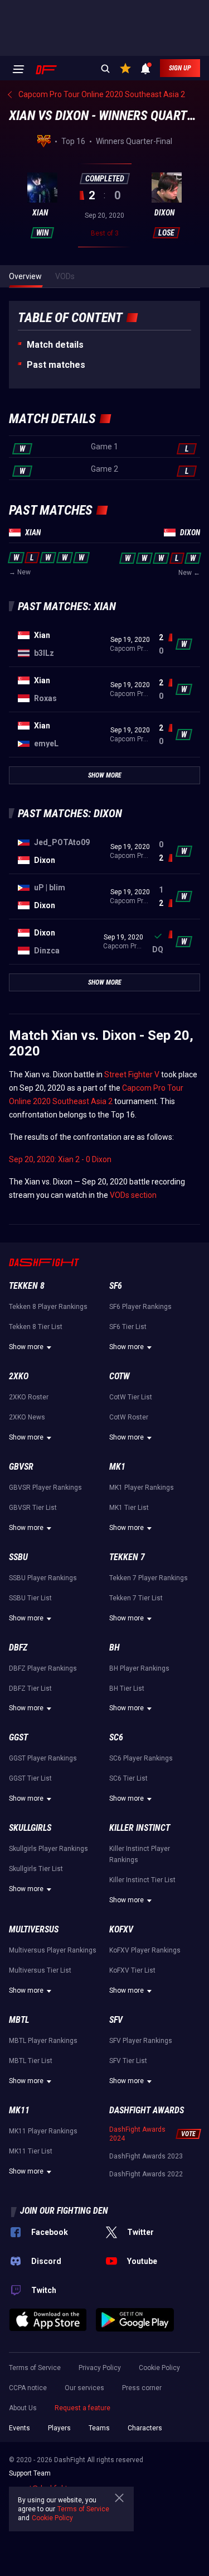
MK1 (117, 1467)
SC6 (116, 1737)
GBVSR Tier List (33, 1508)
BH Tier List (127, 1688)
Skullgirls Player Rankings (48, 1849)
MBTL (19, 2020)
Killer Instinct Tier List (142, 1880)
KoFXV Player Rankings (145, 1950)
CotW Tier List (131, 1397)
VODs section (133, 1195)
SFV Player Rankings (141, 2041)
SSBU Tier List (30, 1598)
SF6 (116, 1286)
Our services (84, 2388)
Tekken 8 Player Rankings (48, 1307)
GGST (18, 1737)
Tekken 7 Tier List (136, 1598)
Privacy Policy (100, 2368)
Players (59, 2428)
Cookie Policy (159, 2368)
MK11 (19, 2110)
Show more (26, 1347)
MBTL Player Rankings (43, 2041)
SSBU (18, 1557)
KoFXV (121, 1929)
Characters (145, 2428)
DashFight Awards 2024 (137, 2134)
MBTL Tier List (31, 2061)
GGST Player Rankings (43, 1758)
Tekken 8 (27, 1286)
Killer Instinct (140, 1828)
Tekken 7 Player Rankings (149, 1578)
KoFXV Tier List (132, 1970)
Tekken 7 (127, 1557)
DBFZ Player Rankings (43, 1668)
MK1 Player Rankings (142, 1488)
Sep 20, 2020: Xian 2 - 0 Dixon (60, 1159)
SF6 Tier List (128, 1327)
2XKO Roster (29, 1397)
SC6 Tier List (128, 1778)
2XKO (19, 1376)
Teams (99, 2428)
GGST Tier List (30, 1778)
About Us (23, 2408)
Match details (55, 345)
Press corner (142, 2388)
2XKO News (27, 1417)
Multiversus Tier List (40, 1970)
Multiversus (34, 1929)
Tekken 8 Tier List (36, 1327)
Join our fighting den (64, 2211)
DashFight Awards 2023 (146, 2156)
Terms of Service (35, 2368)
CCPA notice (28, 2388)
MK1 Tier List (129, 1508)
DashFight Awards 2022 (146, 2174)
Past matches (56, 365)
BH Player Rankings (139, 1668)
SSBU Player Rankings (43, 1578)
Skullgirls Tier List (36, 1869)
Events (20, 2428)
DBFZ (18, 1647)
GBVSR (21, 1467)
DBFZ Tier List (30, 1688)
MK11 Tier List (31, 2151)
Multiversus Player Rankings (53, 1950)
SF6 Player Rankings (140, 1307)
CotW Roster (129, 1417)
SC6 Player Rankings (141, 1758)
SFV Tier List (128, 2061)
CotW (120, 1376)
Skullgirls (30, 1828)
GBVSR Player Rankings (45, 1488)
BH (115, 1647)
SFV (116, 2020)
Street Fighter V (132, 1074)
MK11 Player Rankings (43, 2131)
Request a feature (82, 2408)
